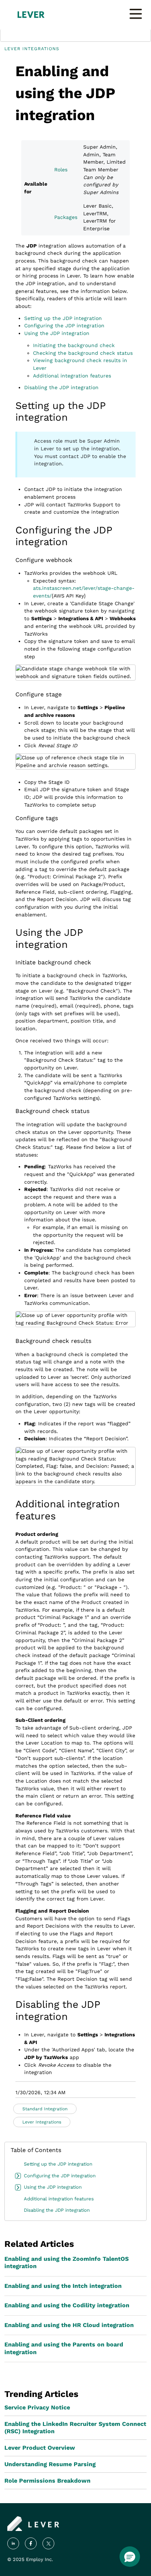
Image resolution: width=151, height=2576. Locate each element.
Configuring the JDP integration (64, 325)
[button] (130, 2557)
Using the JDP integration (57, 333)
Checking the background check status (83, 353)
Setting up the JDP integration (63, 318)
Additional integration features (72, 376)
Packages (66, 217)
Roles (61, 170)
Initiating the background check (74, 345)
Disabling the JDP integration (61, 387)
